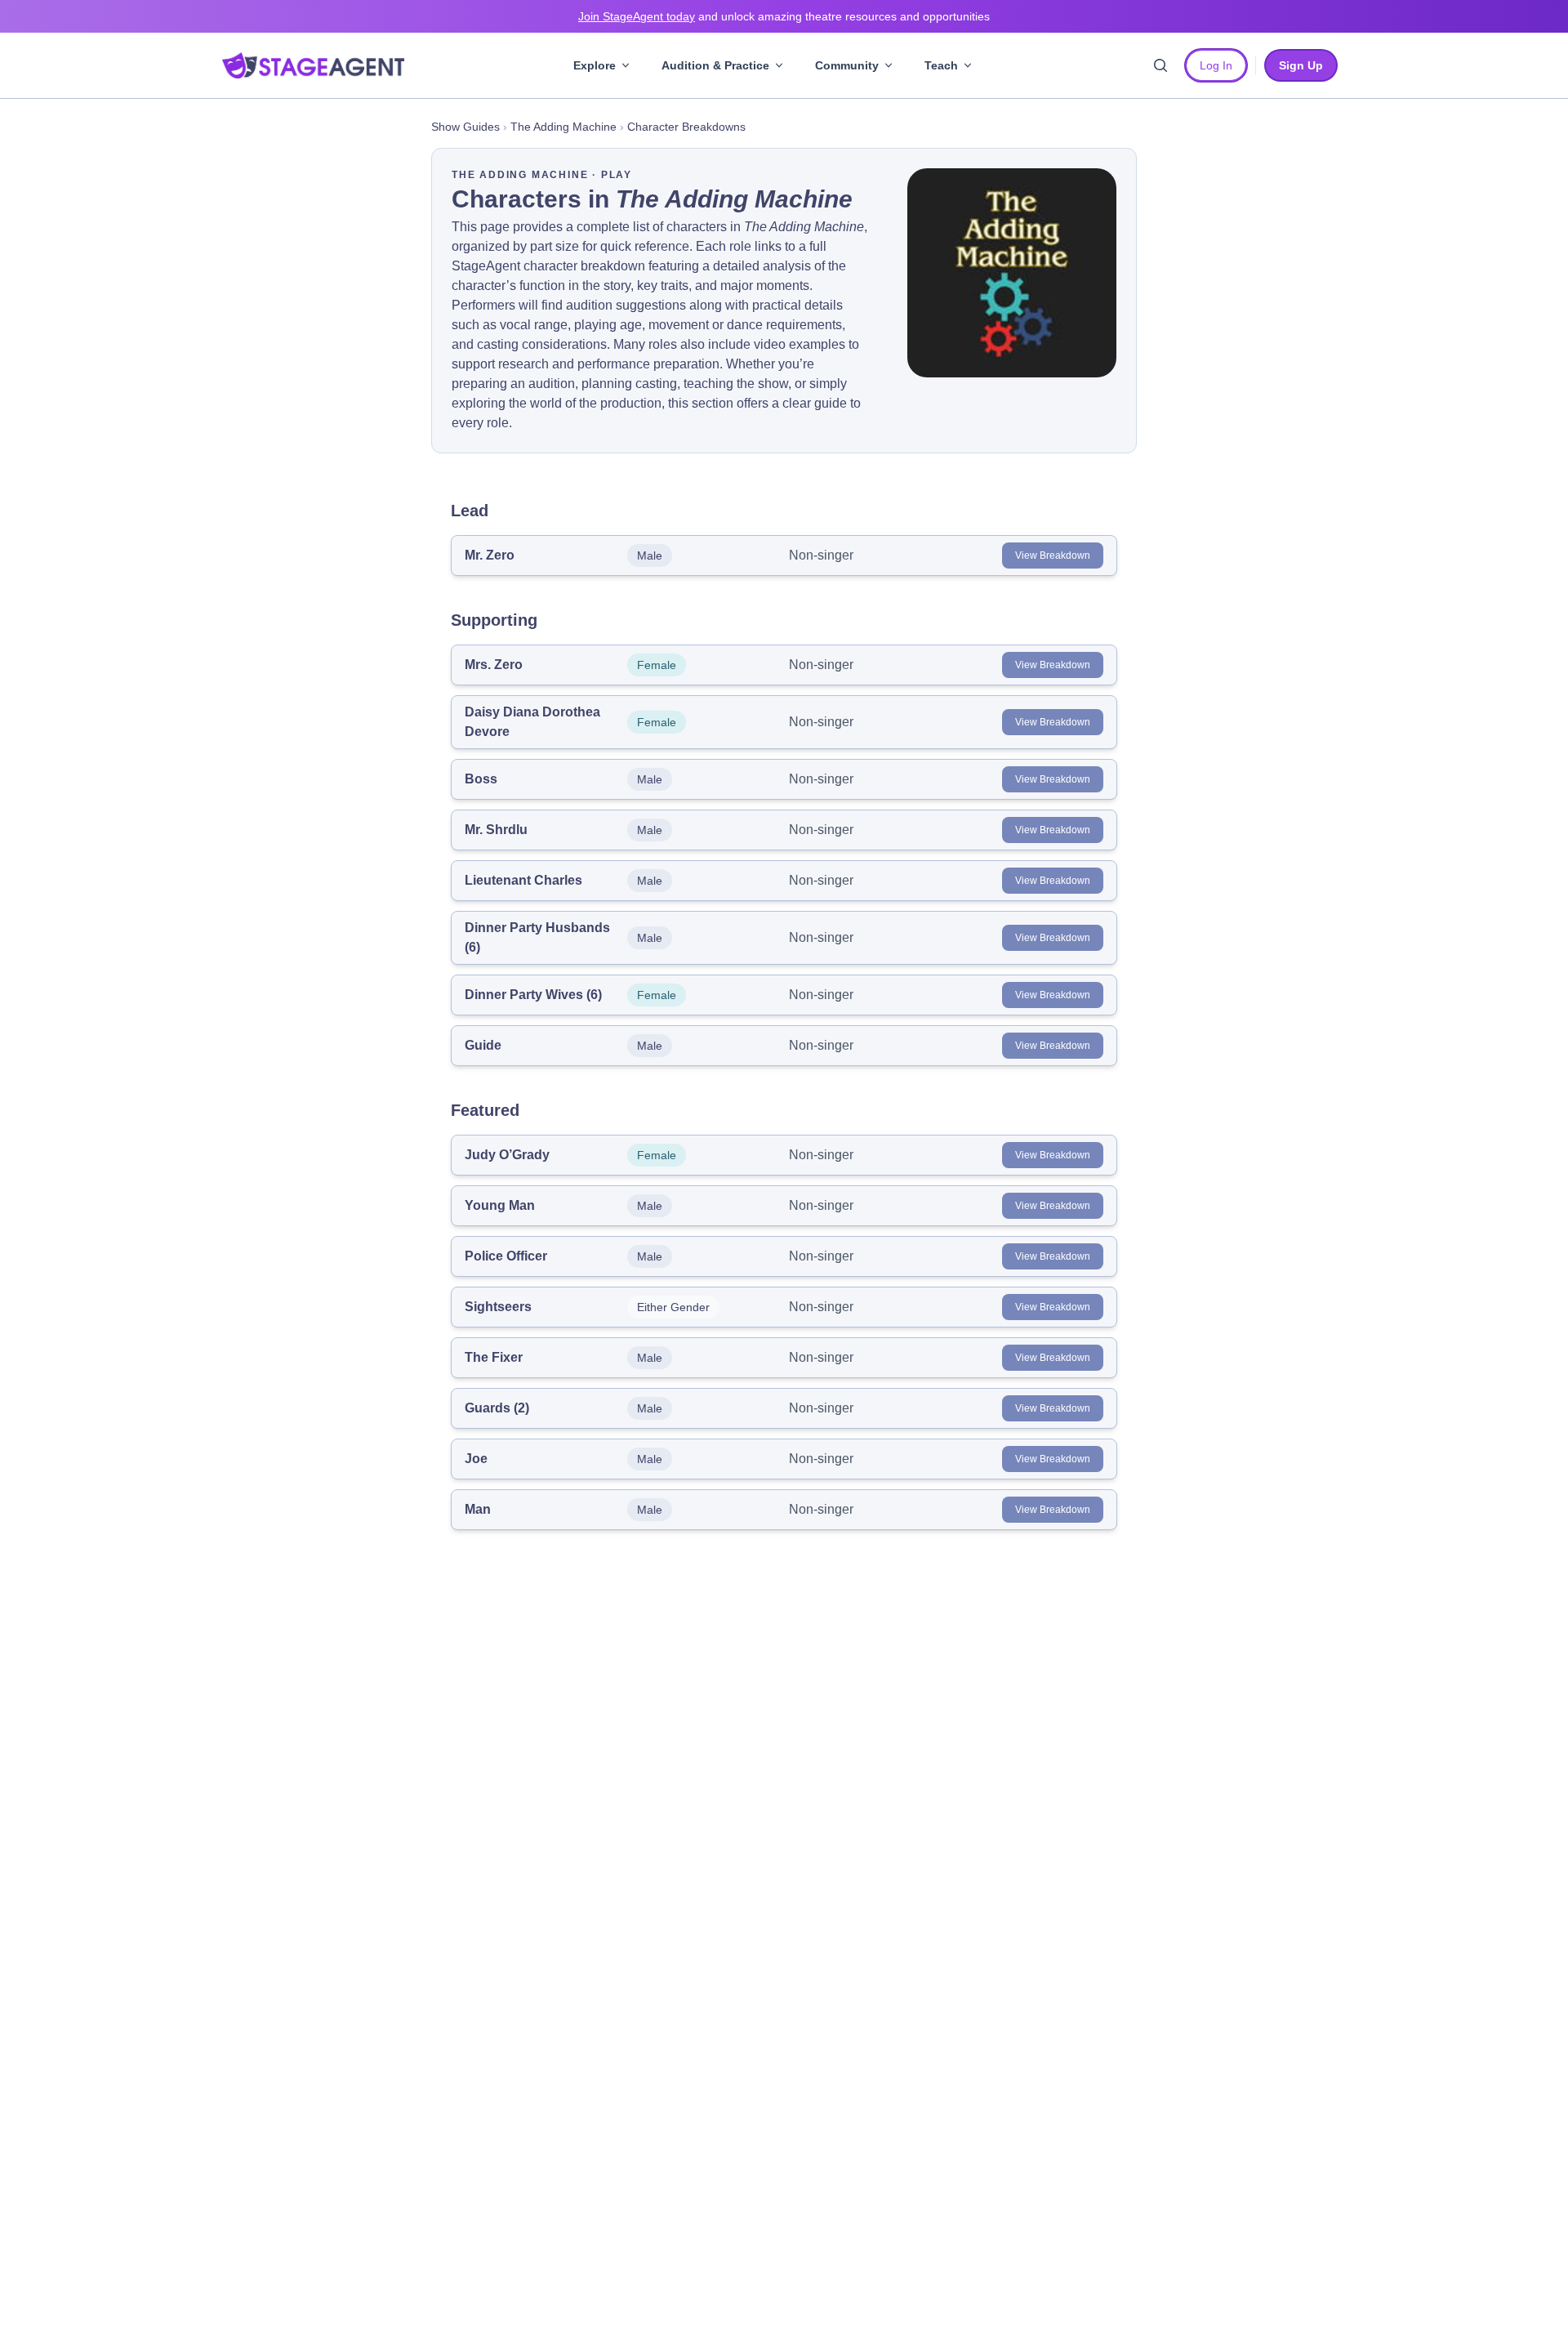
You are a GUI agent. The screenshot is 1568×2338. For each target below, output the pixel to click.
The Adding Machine (563, 127)
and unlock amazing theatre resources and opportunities (784, 16)
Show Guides (465, 127)
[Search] (1160, 65)
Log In (1216, 65)
